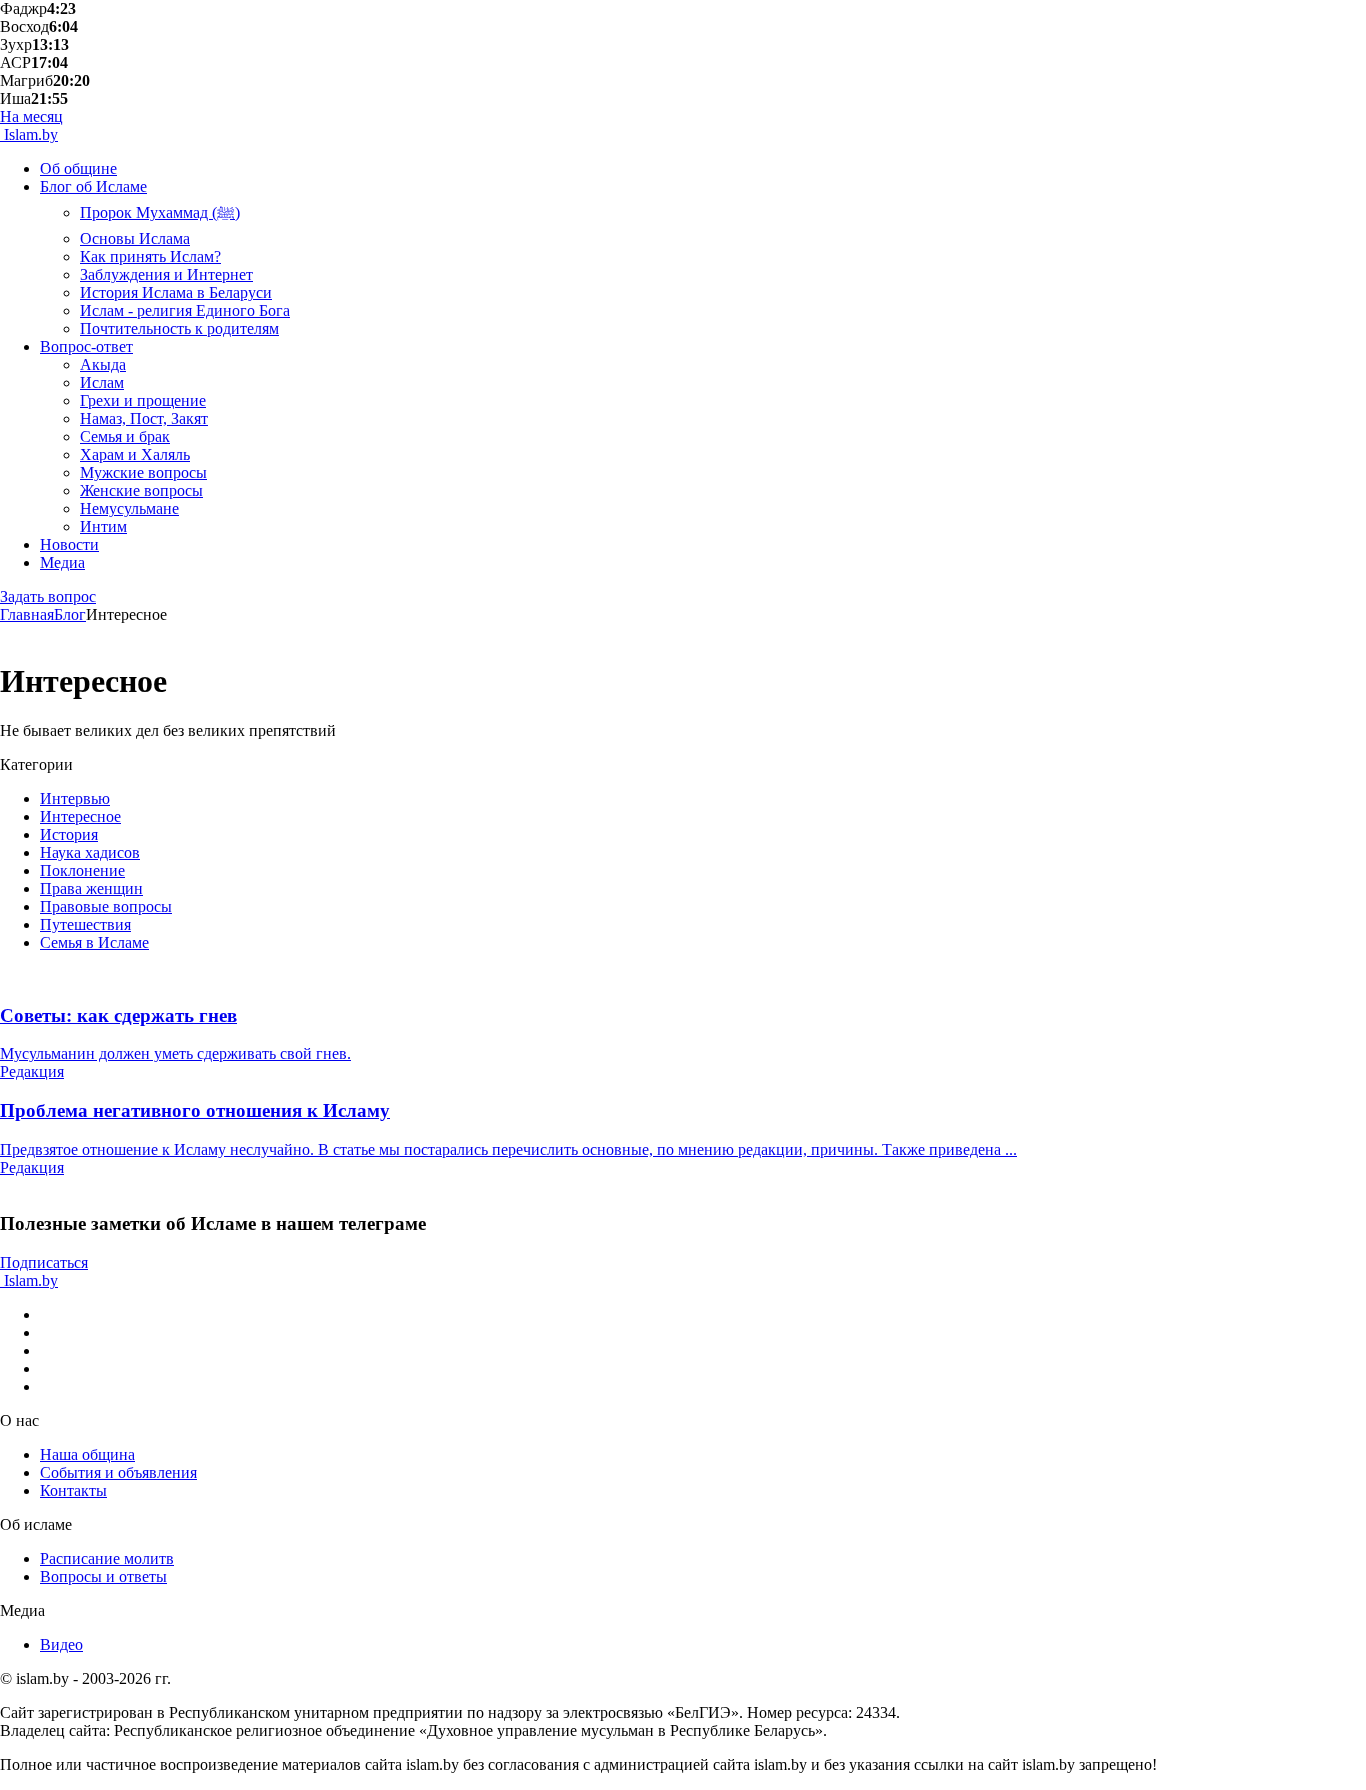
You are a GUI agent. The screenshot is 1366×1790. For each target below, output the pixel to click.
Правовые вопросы (106, 906)
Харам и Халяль (135, 454)
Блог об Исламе (93, 186)
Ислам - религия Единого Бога (185, 310)
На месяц (31, 116)
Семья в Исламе (94, 942)
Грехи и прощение (143, 400)
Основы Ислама (135, 238)
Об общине (78, 168)
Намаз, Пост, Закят (144, 418)
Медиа (62, 562)
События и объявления (118, 1472)
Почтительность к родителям (179, 328)
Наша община (87, 1454)
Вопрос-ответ (86, 346)
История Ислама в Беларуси (176, 292)
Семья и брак (125, 436)
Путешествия (85, 924)
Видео (61, 1644)
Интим (103, 526)
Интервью (75, 798)
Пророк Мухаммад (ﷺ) (160, 212)
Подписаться (44, 1262)
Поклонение (82, 870)
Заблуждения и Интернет (166, 274)
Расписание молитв (107, 1558)
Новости (69, 544)
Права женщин (91, 888)
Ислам (102, 382)
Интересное (80, 816)
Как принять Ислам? (150, 256)
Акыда (103, 364)
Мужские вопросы (143, 472)
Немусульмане (129, 508)
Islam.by (29, 134)
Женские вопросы (141, 490)
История (69, 834)
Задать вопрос (48, 596)
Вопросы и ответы (103, 1576)
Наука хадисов (90, 852)
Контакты (73, 1490)
